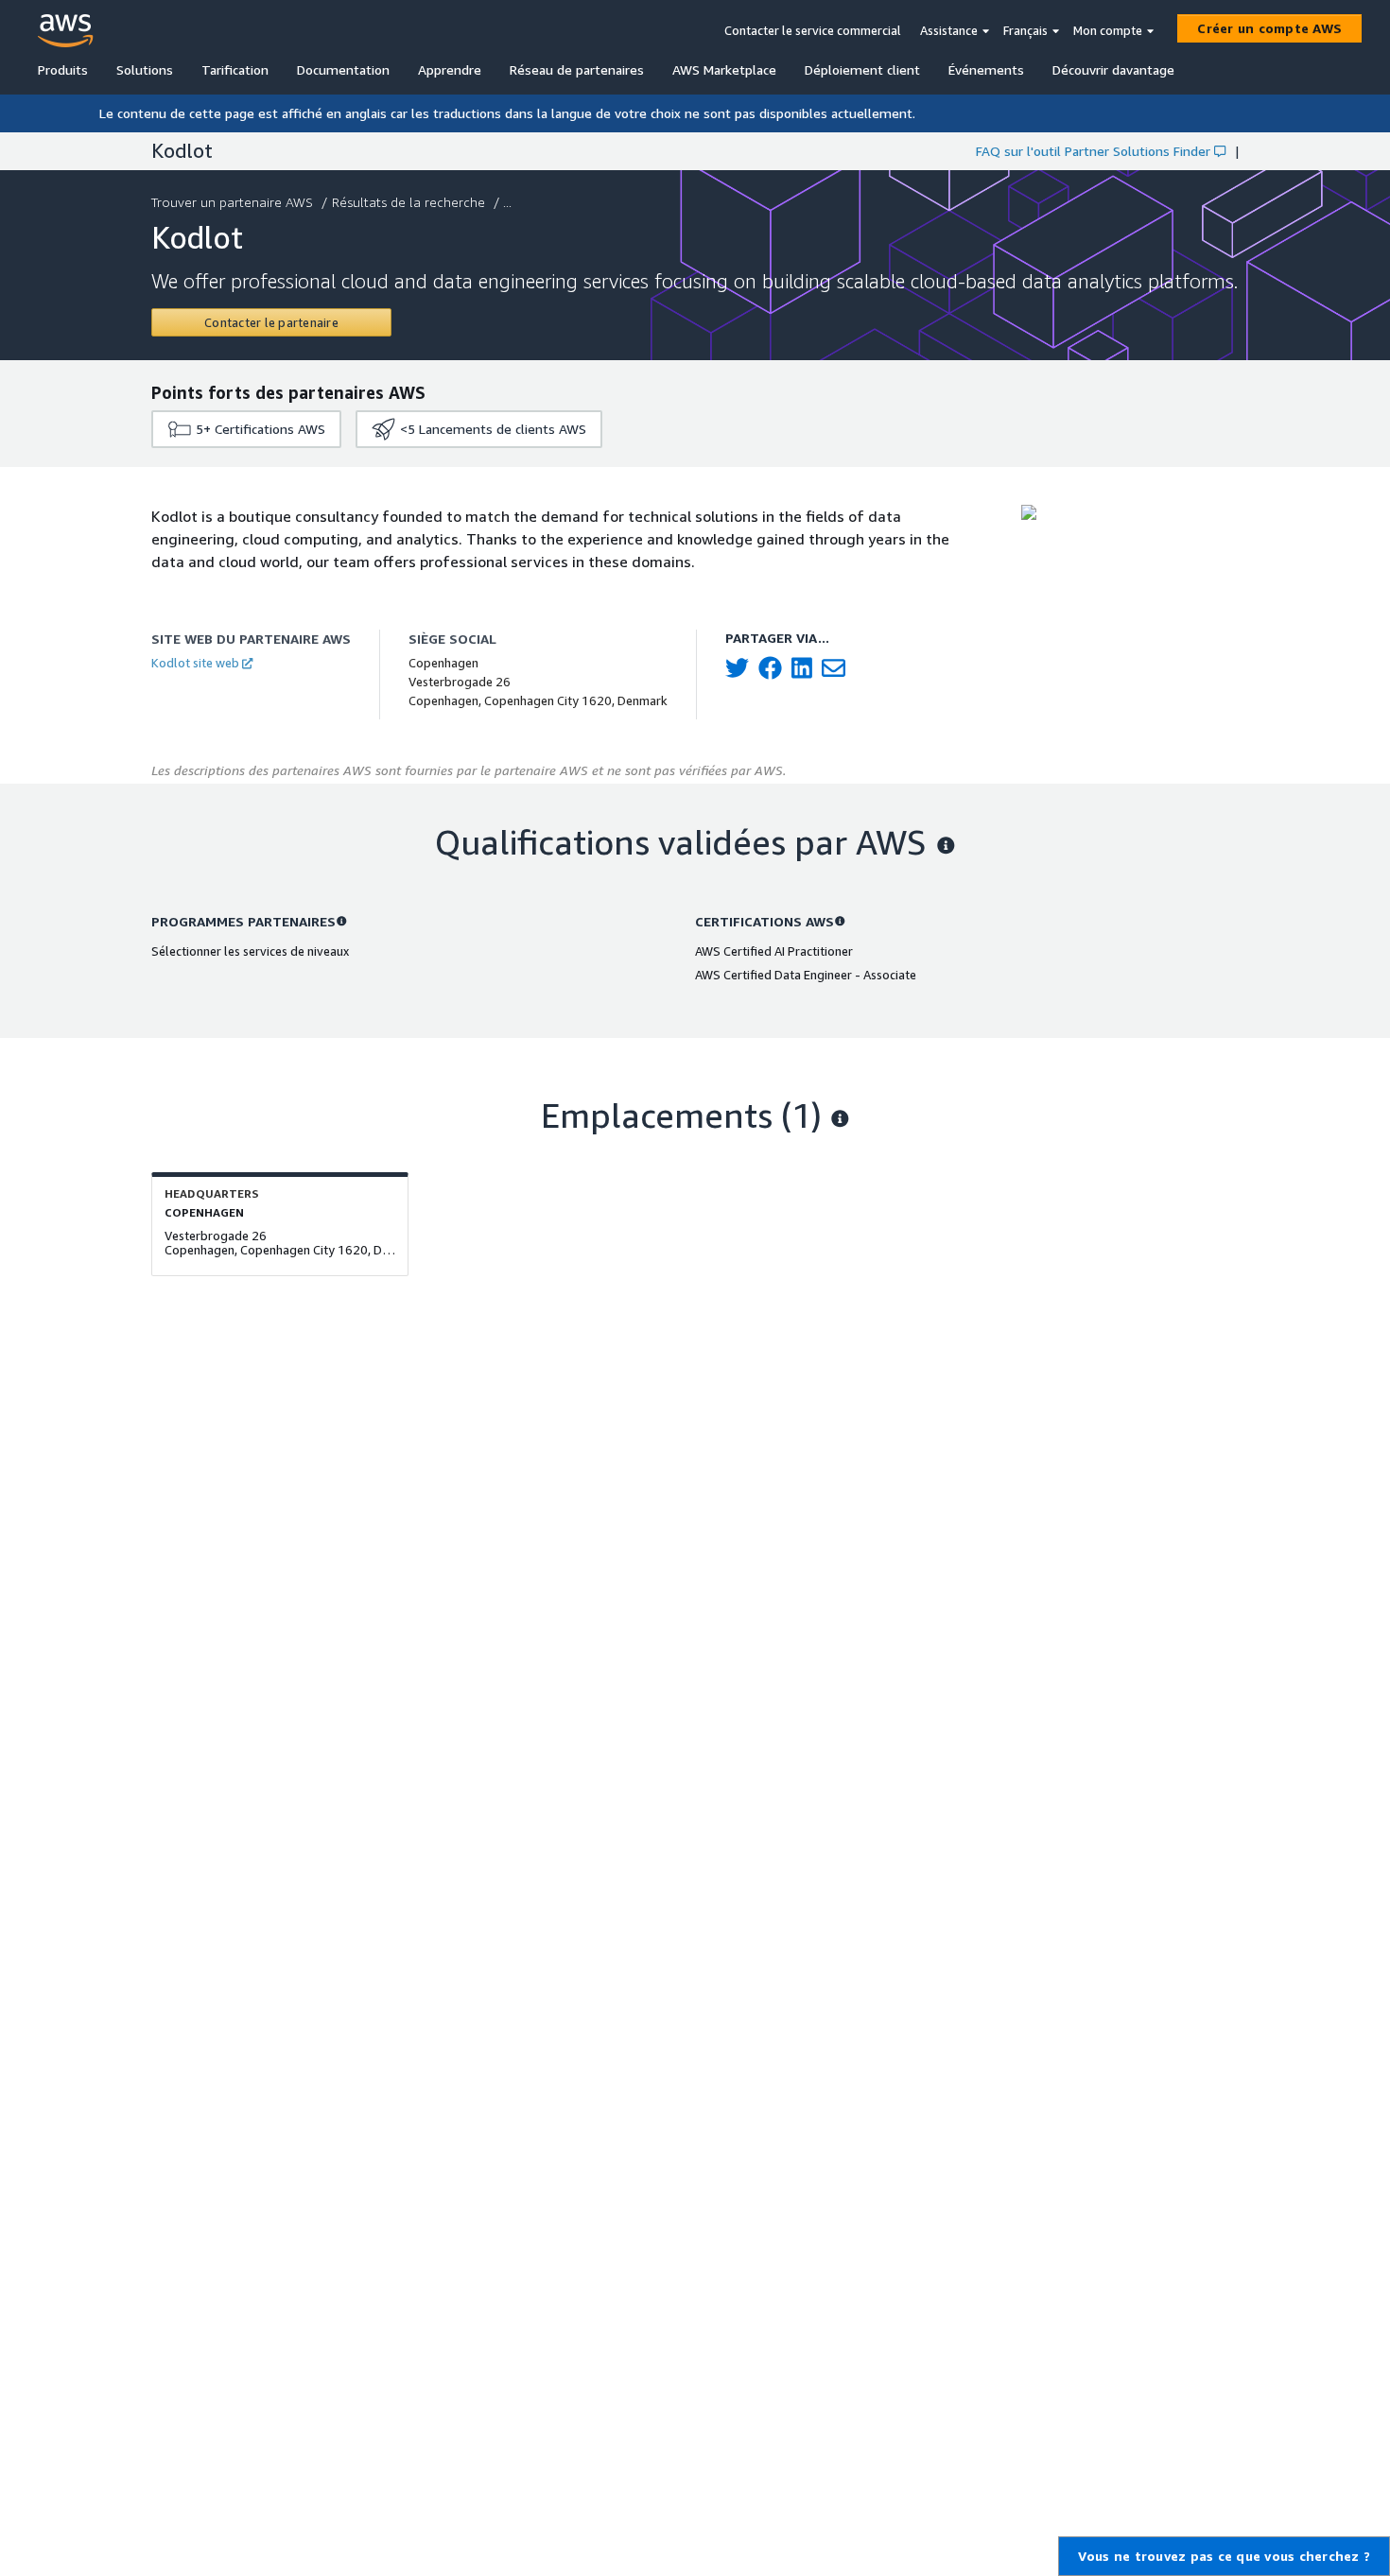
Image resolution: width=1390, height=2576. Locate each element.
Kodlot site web (195, 663)
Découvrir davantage (1113, 69)
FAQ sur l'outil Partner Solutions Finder (1093, 151)
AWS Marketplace (724, 69)
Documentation (343, 69)
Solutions (145, 69)
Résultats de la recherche (408, 202)
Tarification (235, 69)
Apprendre (450, 69)
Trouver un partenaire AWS (232, 202)
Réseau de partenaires (577, 69)
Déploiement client (862, 69)
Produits (63, 69)
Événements (986, 69)
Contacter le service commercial (813, 30)
